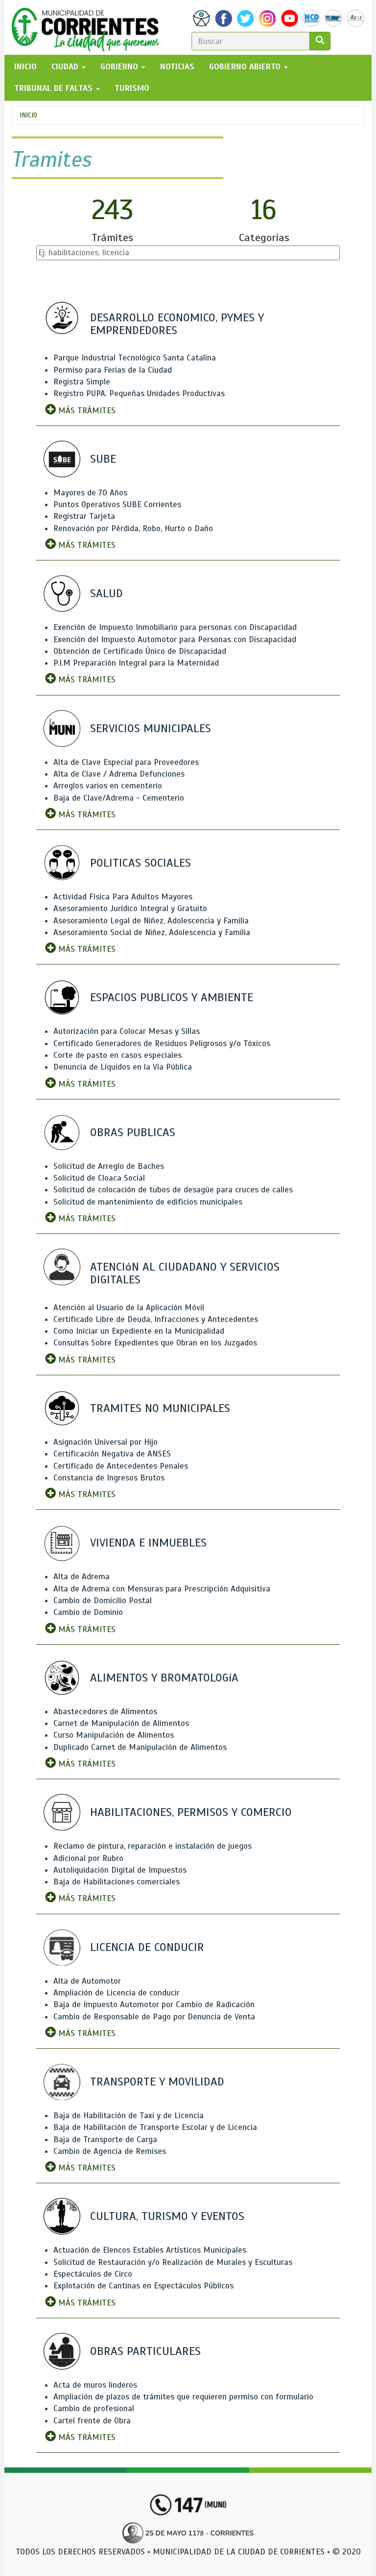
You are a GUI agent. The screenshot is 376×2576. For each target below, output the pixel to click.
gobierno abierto (246, 67)
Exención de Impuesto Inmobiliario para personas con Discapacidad (175, 627)
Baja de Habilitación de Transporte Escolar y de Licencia (155, 2127)
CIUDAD (66, 67)
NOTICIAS (177, 67)
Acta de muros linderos (95, 2385)
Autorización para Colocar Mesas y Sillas (127, 1031)
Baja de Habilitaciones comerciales (117, 1882)
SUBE (103, 459)
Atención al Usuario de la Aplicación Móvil (129, 1308)
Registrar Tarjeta (84, 516)
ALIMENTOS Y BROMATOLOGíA (164, 1678)
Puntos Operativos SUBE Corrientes (117, 504)
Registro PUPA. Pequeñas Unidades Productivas (139, 393)
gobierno (120, 67)
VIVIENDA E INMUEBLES (148, 1543)
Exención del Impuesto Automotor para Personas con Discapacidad (175, 639)
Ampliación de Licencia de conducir (117, 1993)
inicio (25, 67)
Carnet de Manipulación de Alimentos (121, 1723)
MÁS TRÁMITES (86, 411)
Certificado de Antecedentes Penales (121, 1466)
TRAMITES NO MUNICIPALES (160, 1408)
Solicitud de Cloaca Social (99, 1178)
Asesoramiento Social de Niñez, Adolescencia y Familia (152, 932)
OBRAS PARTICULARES (145, 2351)
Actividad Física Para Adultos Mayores (123, 897)
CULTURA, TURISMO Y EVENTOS (167, 2216)
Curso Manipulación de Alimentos (114, 1735)
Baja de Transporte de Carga (105, 2139)
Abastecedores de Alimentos (105, 1712)
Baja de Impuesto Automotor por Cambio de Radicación (154, 2005)
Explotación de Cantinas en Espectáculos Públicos (143, 2286)
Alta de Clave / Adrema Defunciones (119, 774)
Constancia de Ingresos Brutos (109, 1478)
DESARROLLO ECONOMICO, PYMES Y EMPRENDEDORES (177, 324)
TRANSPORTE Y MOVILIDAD (157, 2082)
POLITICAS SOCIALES (141, 863)
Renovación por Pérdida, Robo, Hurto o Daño (133, 528)
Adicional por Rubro (88, 1858)
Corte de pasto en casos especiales (117, 1055)
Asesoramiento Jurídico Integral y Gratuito (130, 908)
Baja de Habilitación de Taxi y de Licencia (129, 2116)
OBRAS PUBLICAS (133, 1132)
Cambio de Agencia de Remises (110, 2151)
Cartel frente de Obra (92, 2421)
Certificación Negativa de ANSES (112, 1454)
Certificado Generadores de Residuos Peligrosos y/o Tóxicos (162, 1043)
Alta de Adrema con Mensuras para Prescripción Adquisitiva (162, 1589)
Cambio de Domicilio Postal (103, 1601)
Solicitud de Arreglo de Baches (109, 1166)
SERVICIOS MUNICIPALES (151, 728)
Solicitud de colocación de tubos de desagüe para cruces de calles (173, 1190)
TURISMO (132, 88)
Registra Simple (82, 382)
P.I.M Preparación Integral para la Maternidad (136, 663)
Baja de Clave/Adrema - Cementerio (119, 798)
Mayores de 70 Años (90, 493)
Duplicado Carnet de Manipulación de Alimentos (140, 1747)
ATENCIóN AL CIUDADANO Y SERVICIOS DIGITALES (185, 1273)
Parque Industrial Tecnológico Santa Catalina (135, 358)
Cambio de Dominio (88, 1612)
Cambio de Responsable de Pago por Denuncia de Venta (154, 2017)
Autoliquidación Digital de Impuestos (120, 1870)
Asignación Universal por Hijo (106, 1442)
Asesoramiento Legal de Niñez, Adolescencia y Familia (151, 921)
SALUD (106, 593)
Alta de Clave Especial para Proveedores (126, 762)
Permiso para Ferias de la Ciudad (113, 370)
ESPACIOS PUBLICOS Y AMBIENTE (172, 997)
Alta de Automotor (87, 1981)
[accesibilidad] (201, 18)
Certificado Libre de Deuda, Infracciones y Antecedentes (156, 1319)
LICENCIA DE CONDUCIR (147, 1947)
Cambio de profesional (94, 2408)
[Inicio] (89, 27)
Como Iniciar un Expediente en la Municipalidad (139, 1331)
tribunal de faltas (55, 88)
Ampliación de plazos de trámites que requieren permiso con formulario (183, 2397)
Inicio (28, 115)
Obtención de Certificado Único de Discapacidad (140, 651)
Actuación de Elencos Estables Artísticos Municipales (150, 2250)
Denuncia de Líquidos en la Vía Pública (123, 1067)
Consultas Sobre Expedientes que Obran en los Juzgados (155, 1343)
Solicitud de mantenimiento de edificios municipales (148, 1202)
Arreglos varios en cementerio (108, 786)
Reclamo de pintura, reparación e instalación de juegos (153, 1846)
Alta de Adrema (82, 1577)
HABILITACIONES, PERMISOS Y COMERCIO (191, 1812)
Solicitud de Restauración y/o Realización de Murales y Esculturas (173, 2262)
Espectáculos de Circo (93, 2274)
